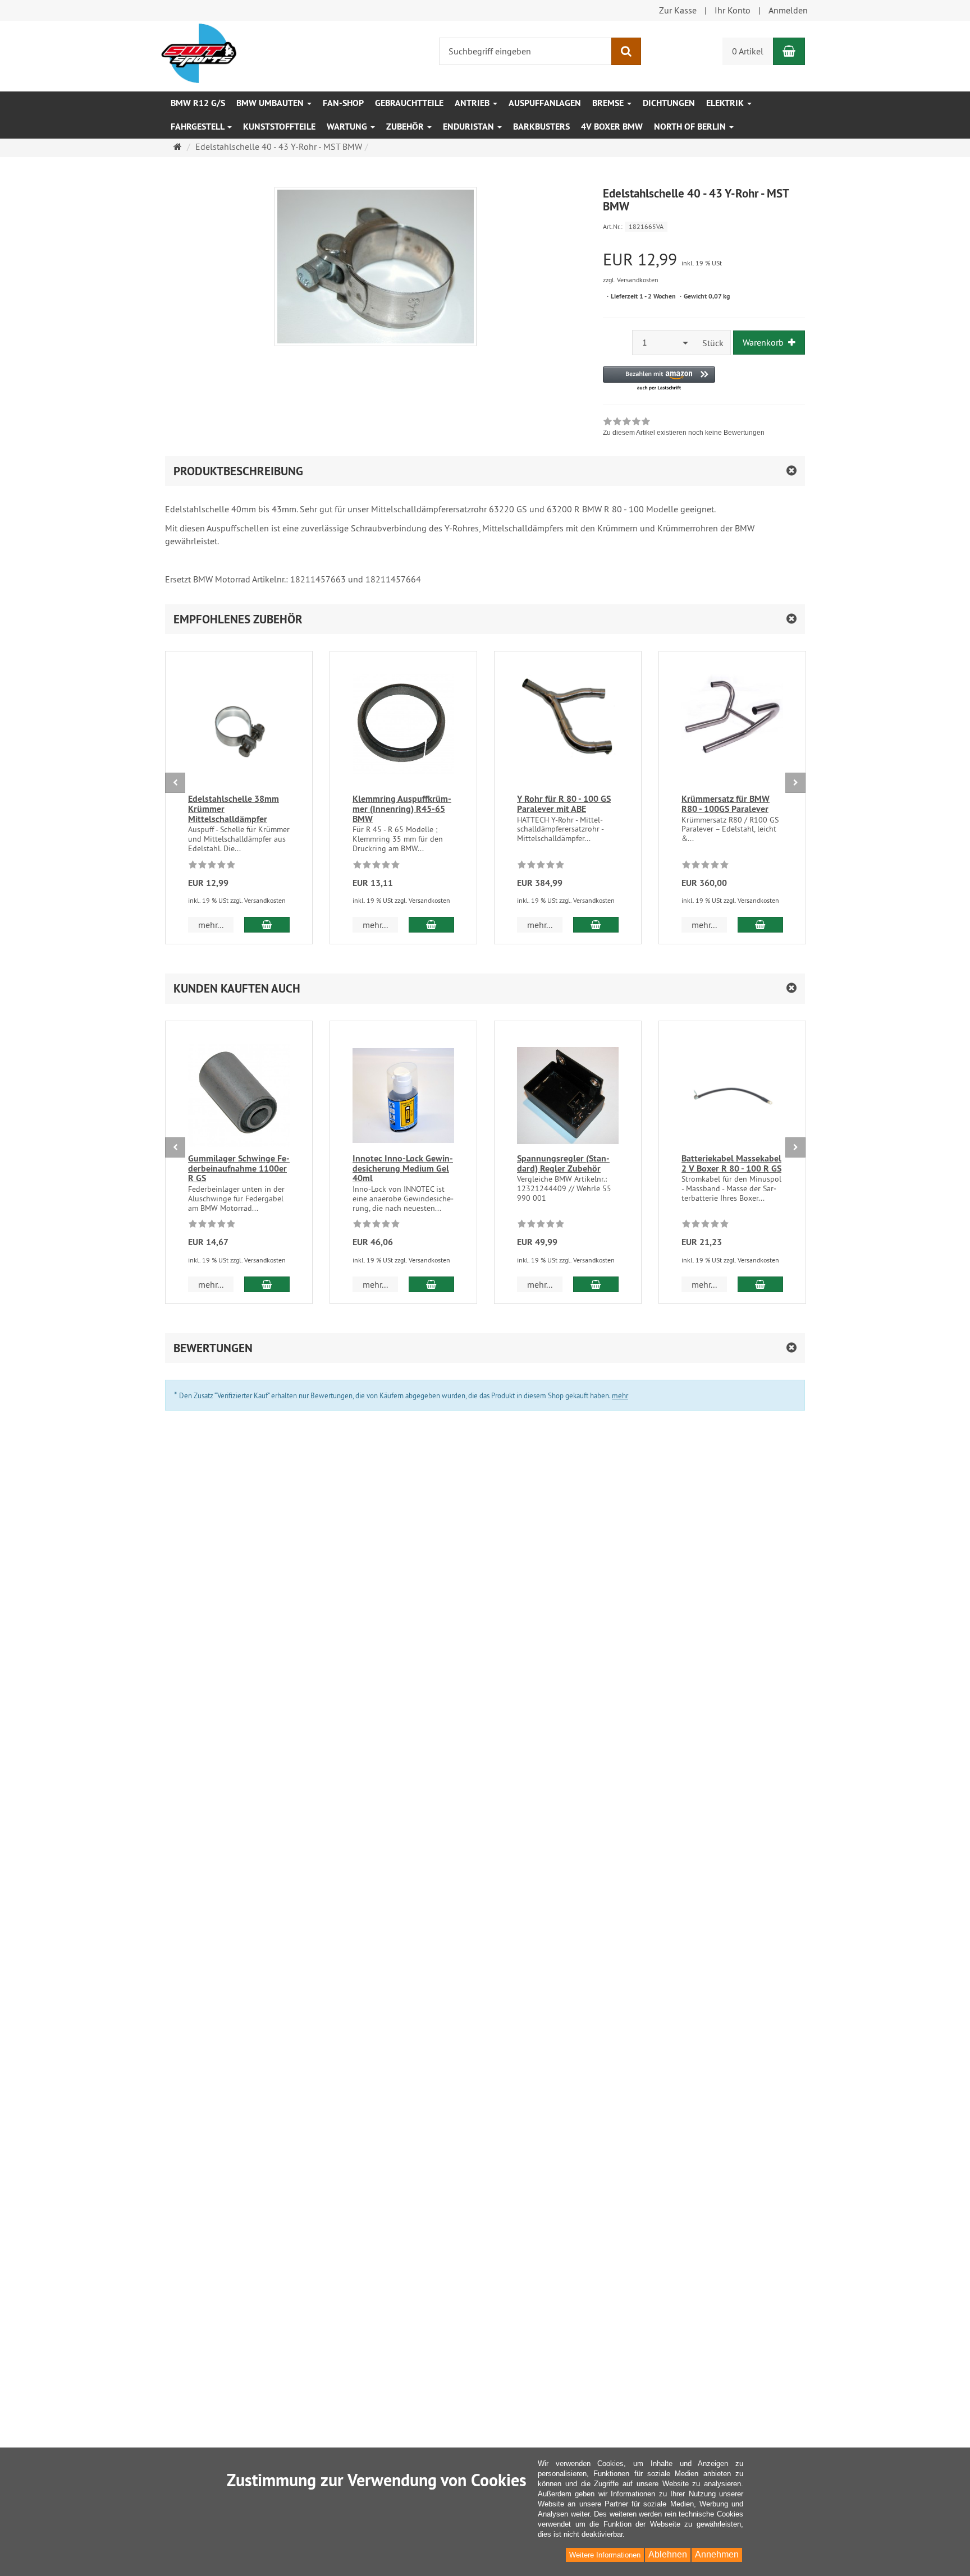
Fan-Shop (343, 103)
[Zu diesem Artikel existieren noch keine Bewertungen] (212, 866)
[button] (659, 379)
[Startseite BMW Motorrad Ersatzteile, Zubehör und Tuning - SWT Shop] (199, 52)
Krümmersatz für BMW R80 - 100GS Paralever (726, 804)
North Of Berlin (691, 127)
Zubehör (406, 127)
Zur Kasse (678, 10)
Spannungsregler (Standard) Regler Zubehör (563, 1163)
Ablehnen (668, 2554)
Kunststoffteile (279, 127)
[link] (684, 428)
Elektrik (726, 103)
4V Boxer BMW (612, 127)
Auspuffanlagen (545, 103)
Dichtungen (669, 103)
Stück (713, 343)
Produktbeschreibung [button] (238, 471)
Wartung (348, 127)
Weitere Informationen (605, 2555)
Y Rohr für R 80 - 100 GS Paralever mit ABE (564, 804)
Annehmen (717, 2554)
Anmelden (788, 10)
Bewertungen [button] (213, 1348)
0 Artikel (748, 51)
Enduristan (470, 127)
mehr (620, 1395)
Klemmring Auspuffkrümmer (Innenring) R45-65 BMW (402, 809)
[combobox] (664, 343)
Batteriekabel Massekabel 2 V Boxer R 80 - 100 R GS (731, 1163)
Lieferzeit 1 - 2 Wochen (643, 296)
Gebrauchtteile (409, 103)
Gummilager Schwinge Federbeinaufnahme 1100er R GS (239, 1168)
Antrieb (473, 103)
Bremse (609, 103)
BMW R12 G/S (198, 103)
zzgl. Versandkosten (631, 280)
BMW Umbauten (271, 103)
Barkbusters (541, 127)
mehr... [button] (211, 925)
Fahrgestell (198, 127)
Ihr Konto (733, 10)
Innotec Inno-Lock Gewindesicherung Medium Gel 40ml (403, 1168)
